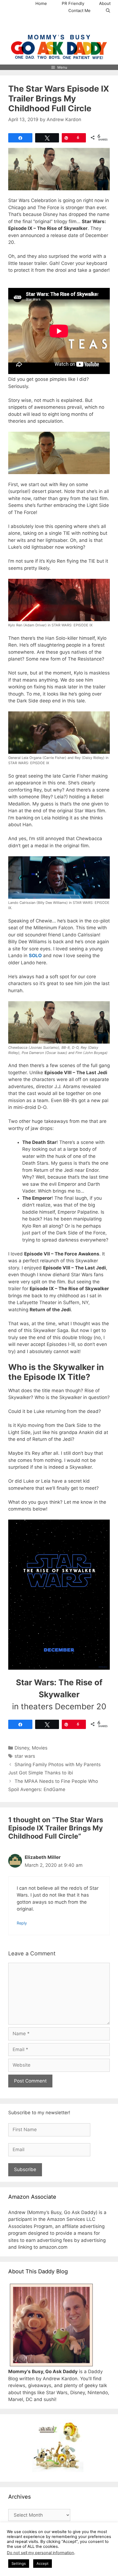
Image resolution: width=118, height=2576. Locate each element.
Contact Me (79, 11)
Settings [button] (19, 2563)
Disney (22, 1748)
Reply (22, 1923)
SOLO (35, 956)
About (105, 3)
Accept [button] (43, 2563)
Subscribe (25, 2169)
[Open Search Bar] (108, 11)
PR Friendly (73, 3)
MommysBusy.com (59, 24)
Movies (40, 1748)
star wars (25, 1756)
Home (41, 3)
